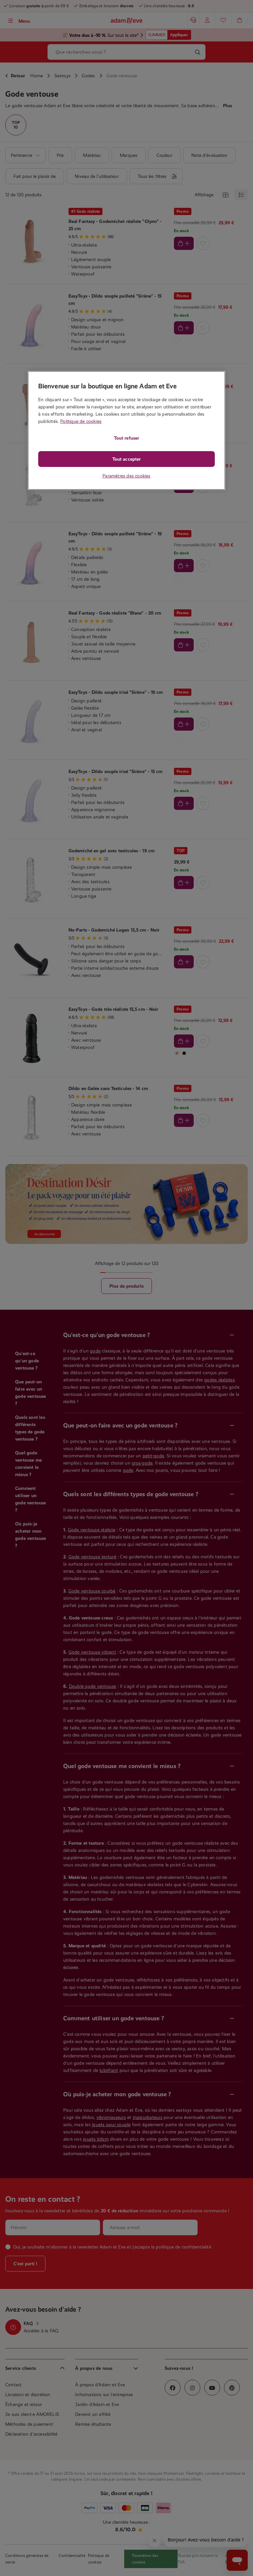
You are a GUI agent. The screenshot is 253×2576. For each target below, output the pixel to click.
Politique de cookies (81, 421)
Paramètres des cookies (126, 476)
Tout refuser (126, 438)
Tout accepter (126, 459)
